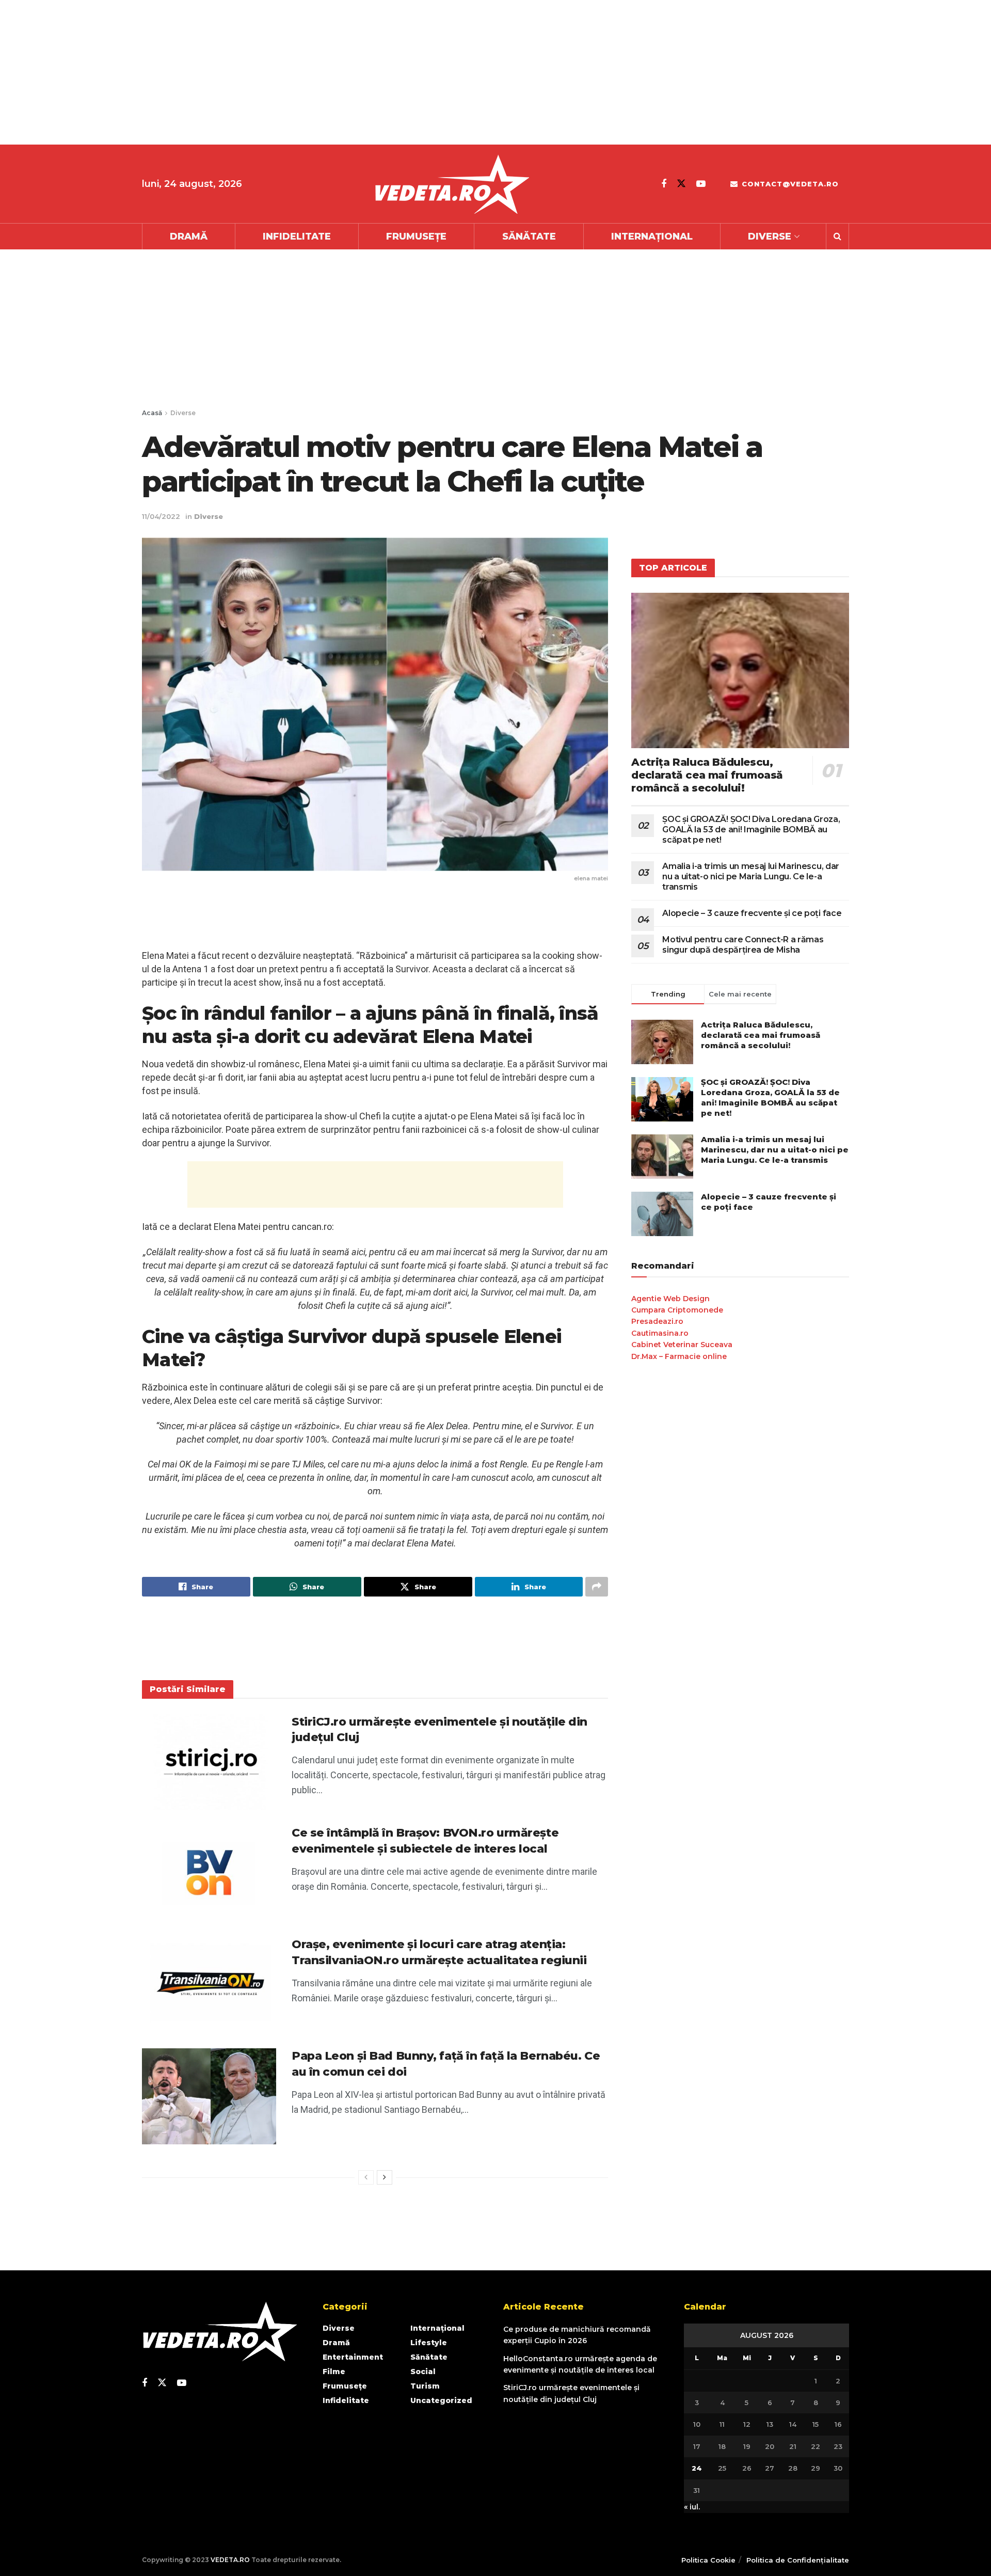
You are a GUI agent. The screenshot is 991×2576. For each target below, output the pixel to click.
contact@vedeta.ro (789, 184)
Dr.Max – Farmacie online (679, 1356)
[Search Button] (837, 236)
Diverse (770, 236)
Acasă (152, 413)
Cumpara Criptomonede (677, 1310)
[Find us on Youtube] (701, 184)
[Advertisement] (310, 72)
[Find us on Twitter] (681, 184)
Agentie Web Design (670, 1299)
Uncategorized (441, 2400)
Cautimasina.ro (660, 1333)
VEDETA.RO (230, 2560)
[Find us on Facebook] (664, 184)
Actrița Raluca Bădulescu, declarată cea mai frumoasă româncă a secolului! (707, 775)
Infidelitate (297, 236)
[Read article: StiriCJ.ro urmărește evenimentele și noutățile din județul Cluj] (209, 1762)
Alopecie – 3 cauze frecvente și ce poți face (752, 913)
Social (423, 2372)
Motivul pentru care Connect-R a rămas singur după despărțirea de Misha (743, 945)
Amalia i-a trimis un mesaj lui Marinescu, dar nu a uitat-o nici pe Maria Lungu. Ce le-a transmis (751, 876)
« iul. (692, 2507)
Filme (334, 2372)
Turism (425, 2386)
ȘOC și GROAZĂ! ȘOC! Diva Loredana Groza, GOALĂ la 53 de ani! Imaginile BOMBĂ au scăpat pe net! (751, 829)
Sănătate (529, 236)
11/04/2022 (161, 516)
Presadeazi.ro (657, 1321)
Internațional (652, 236)
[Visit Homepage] (452, 184)
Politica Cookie (708, 2560)
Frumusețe (416, 236)
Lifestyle (429, 2343)
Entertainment (353, 2357)
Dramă (189, 236)
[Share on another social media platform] (597, 1587)
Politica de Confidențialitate (798, 2560)
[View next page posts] (385, 2177)
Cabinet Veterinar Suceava (682, 1345)
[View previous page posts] (366, 2177)
